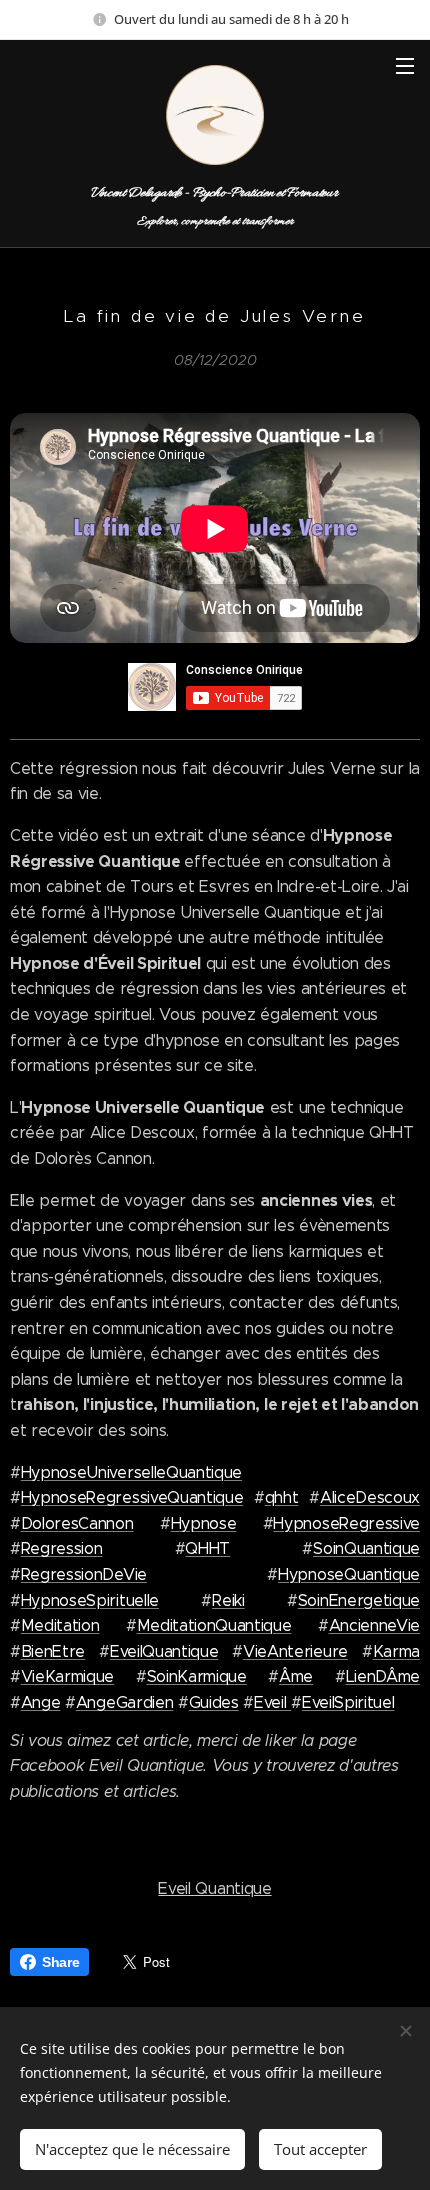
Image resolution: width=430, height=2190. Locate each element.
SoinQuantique (366, 1548)
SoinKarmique (197, 1676)
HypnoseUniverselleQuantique (131, 1472)
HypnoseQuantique (349, 1574)
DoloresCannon (77, 1523)
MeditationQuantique (214, 1625)
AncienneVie (374, 1625)
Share (60, 1962)
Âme (296, 1676)
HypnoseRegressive (346, 1523)
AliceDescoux (370, 1497)
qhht (282, 1497)
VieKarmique (67, 1676)
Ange (41, 1702)
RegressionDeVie (84, 1574)
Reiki (228, 1600)
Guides (214, 1702)
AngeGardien (124, 1702)
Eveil (272, 1702)
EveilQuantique (164, 1651)
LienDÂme (383, 1676)
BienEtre (53, 1651)
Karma (396, 1651)
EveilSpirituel (348, 1702)
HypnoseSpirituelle (90, 1600)
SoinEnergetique (359, 1600)
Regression (62, 1548)
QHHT (207, 1548)
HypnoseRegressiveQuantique (132, 1497)
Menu (405, 65)
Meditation (60, 1625)
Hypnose (204, 1523)
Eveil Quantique (214, 1888)
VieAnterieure (295, 1651)
